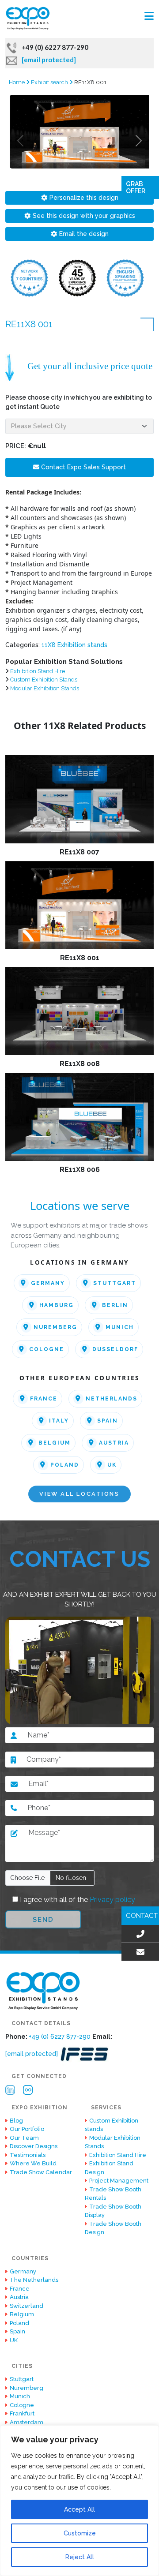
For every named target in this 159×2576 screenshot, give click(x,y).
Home (17, 82)
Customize (80, 2533)
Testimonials (28, 2155)
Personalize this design (84, 198)
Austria (114, 1443)
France (44, 1399)
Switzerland (26, 2306)
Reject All (80, 2557)
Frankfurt (22, 2413)
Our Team (24, 2138)
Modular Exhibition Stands (45, 688)
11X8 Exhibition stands (74, 645)
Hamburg (57, 1305)
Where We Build (33, 2163)
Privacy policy (112, 1900)
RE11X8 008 (80, 1064)
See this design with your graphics (84, 216)
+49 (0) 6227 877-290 (55, 47)
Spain (108, 1421)
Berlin (115, 1305)
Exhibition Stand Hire (38, 671)
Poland (65, 1465)
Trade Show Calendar (41, 2172)
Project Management (119, 2181)
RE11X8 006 (80, 1170)
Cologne (47, 1349)
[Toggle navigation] (149, 16)
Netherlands (112, 1399)
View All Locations (79, 1494)
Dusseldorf (115, 1349)
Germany (48, 1283)
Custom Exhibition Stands (44, 680)
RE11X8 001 (80, 958)
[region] (79, 2501)
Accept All (79, 2509)
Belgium (55, 1443)
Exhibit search (50, 82)
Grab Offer (136, 187)
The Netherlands (34, 2280)
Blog (16, 2121)
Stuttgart (115, 1283)
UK (112, 1465)
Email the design (84, 234)
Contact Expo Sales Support (83, 467)
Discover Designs (34, 2146)
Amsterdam (26, 2422)
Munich (120, 1327)
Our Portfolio (27, 2129)
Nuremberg (55, 1327)
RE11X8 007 (79, 852)
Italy (59, 1421)
